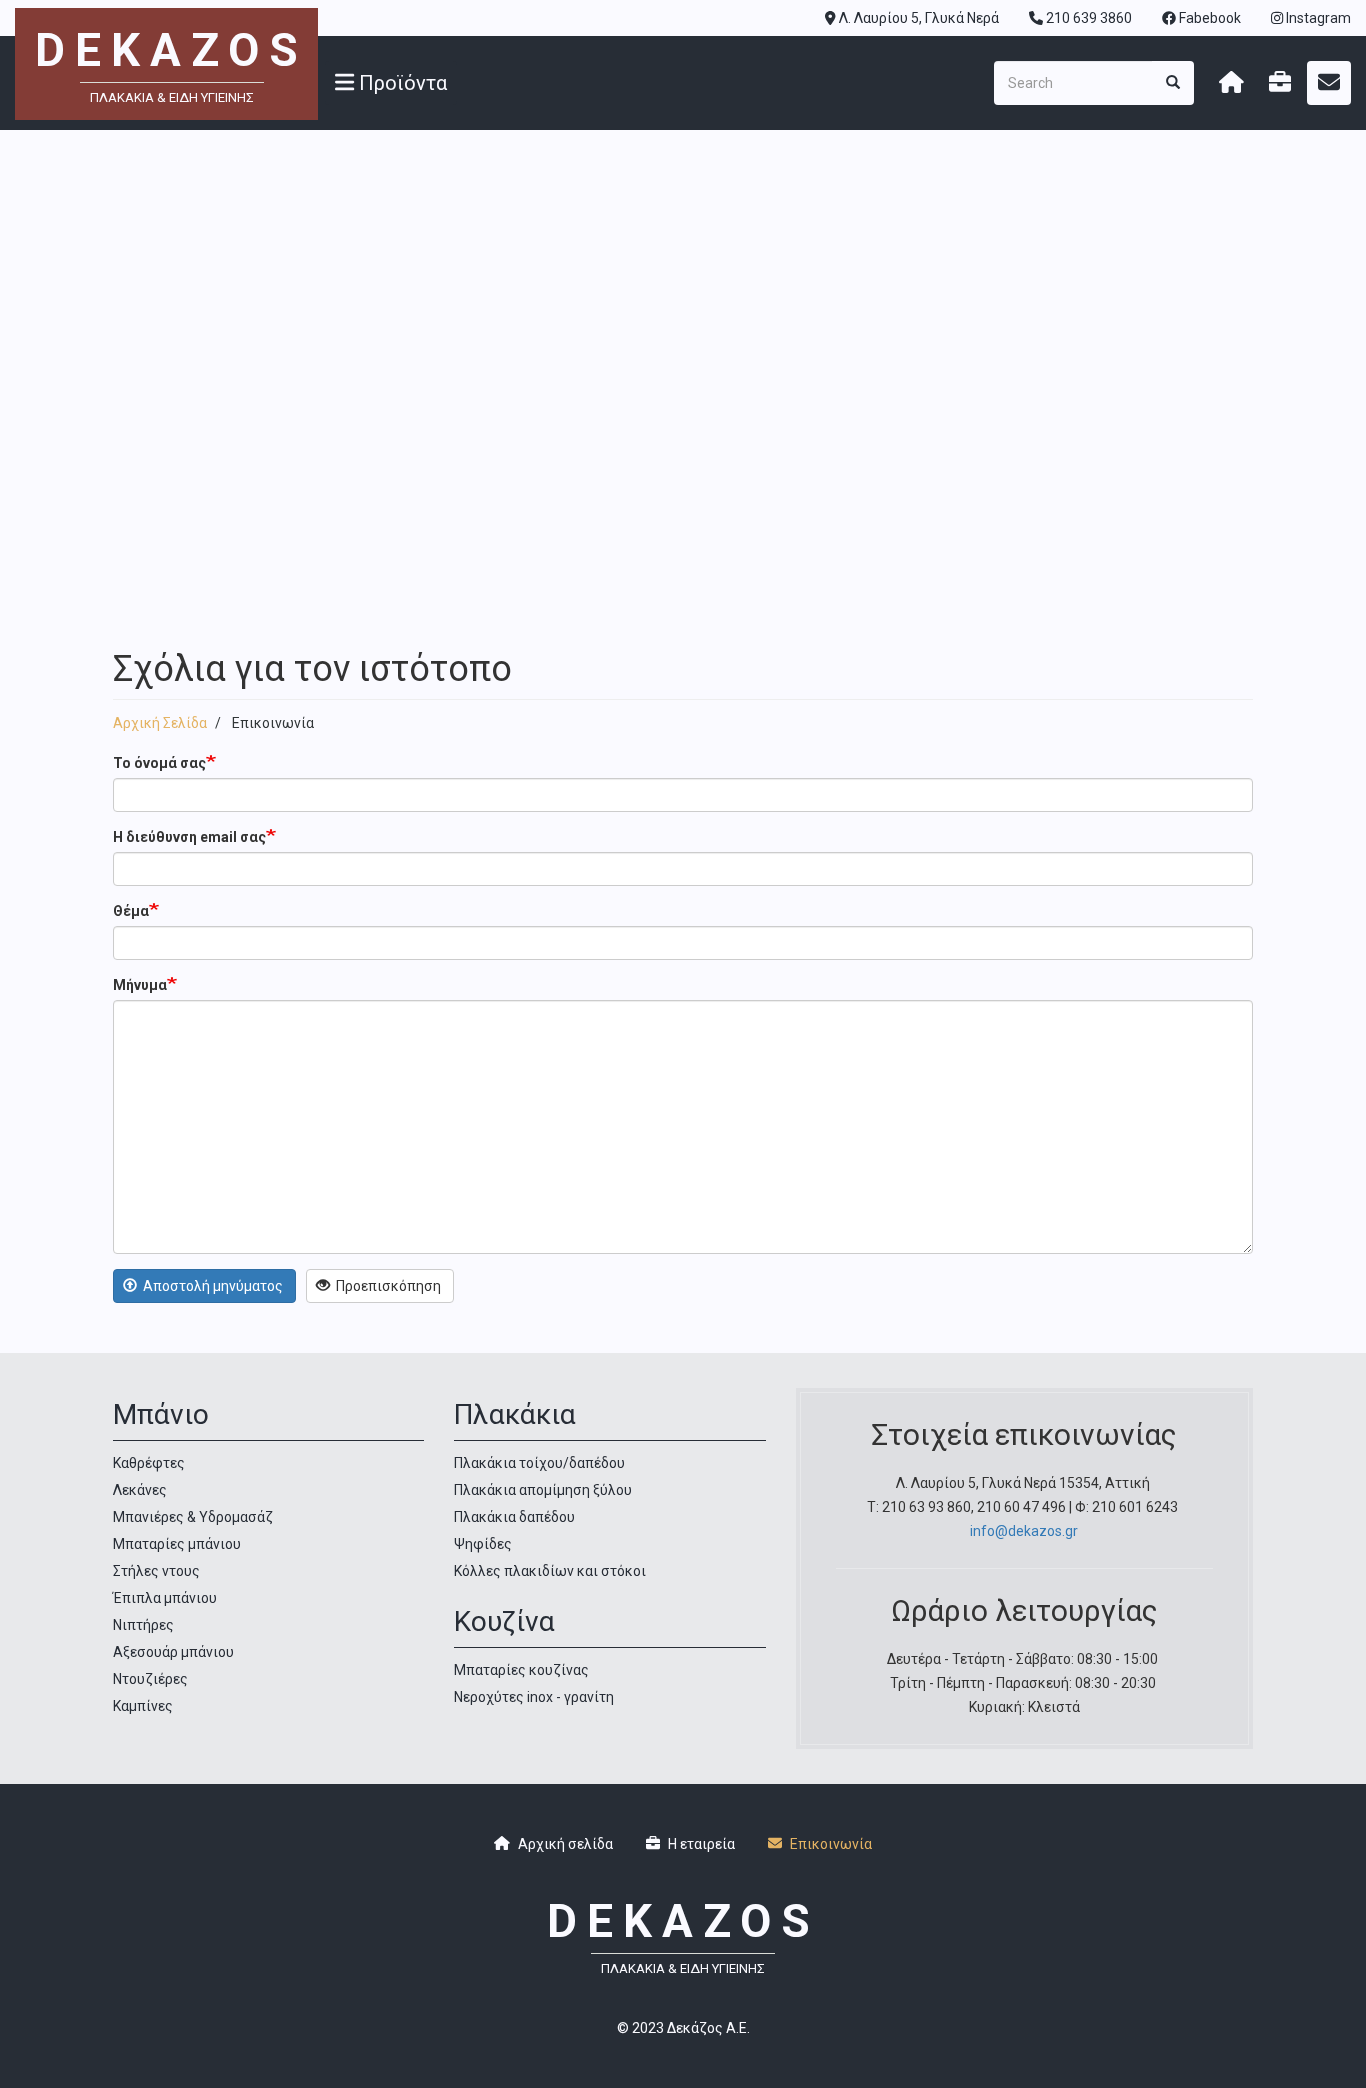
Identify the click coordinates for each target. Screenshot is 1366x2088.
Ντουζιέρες (150, 1679)
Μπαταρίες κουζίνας (521, 1670)
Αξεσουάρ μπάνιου (173, 1652)
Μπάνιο (161, 1414)
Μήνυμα (140, 985)
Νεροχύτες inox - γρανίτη (534, 1697)
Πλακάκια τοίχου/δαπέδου (539, 1463)
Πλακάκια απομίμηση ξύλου (543, 1490)
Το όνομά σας (159, 763)
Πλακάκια (515, 1414)
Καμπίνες (143, 1706)
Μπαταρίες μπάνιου (177, 1544)
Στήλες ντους (156, 1571)
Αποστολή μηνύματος (211, 1286)
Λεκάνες (140, 1490)
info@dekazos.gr (1024, 1531)
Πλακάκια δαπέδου (514, 1517)
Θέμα (131, 911)
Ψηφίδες (483, 1544)
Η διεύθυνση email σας (189, 837)
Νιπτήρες (143, 1625)
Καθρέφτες (149, 1463)
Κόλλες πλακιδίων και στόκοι (550, 1571)
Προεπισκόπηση (387, 1286)
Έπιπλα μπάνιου (165, 1598)
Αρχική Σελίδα (160, 723)
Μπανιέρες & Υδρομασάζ (193, 1517)
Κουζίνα (504, 1621)
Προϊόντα (400, 83)
